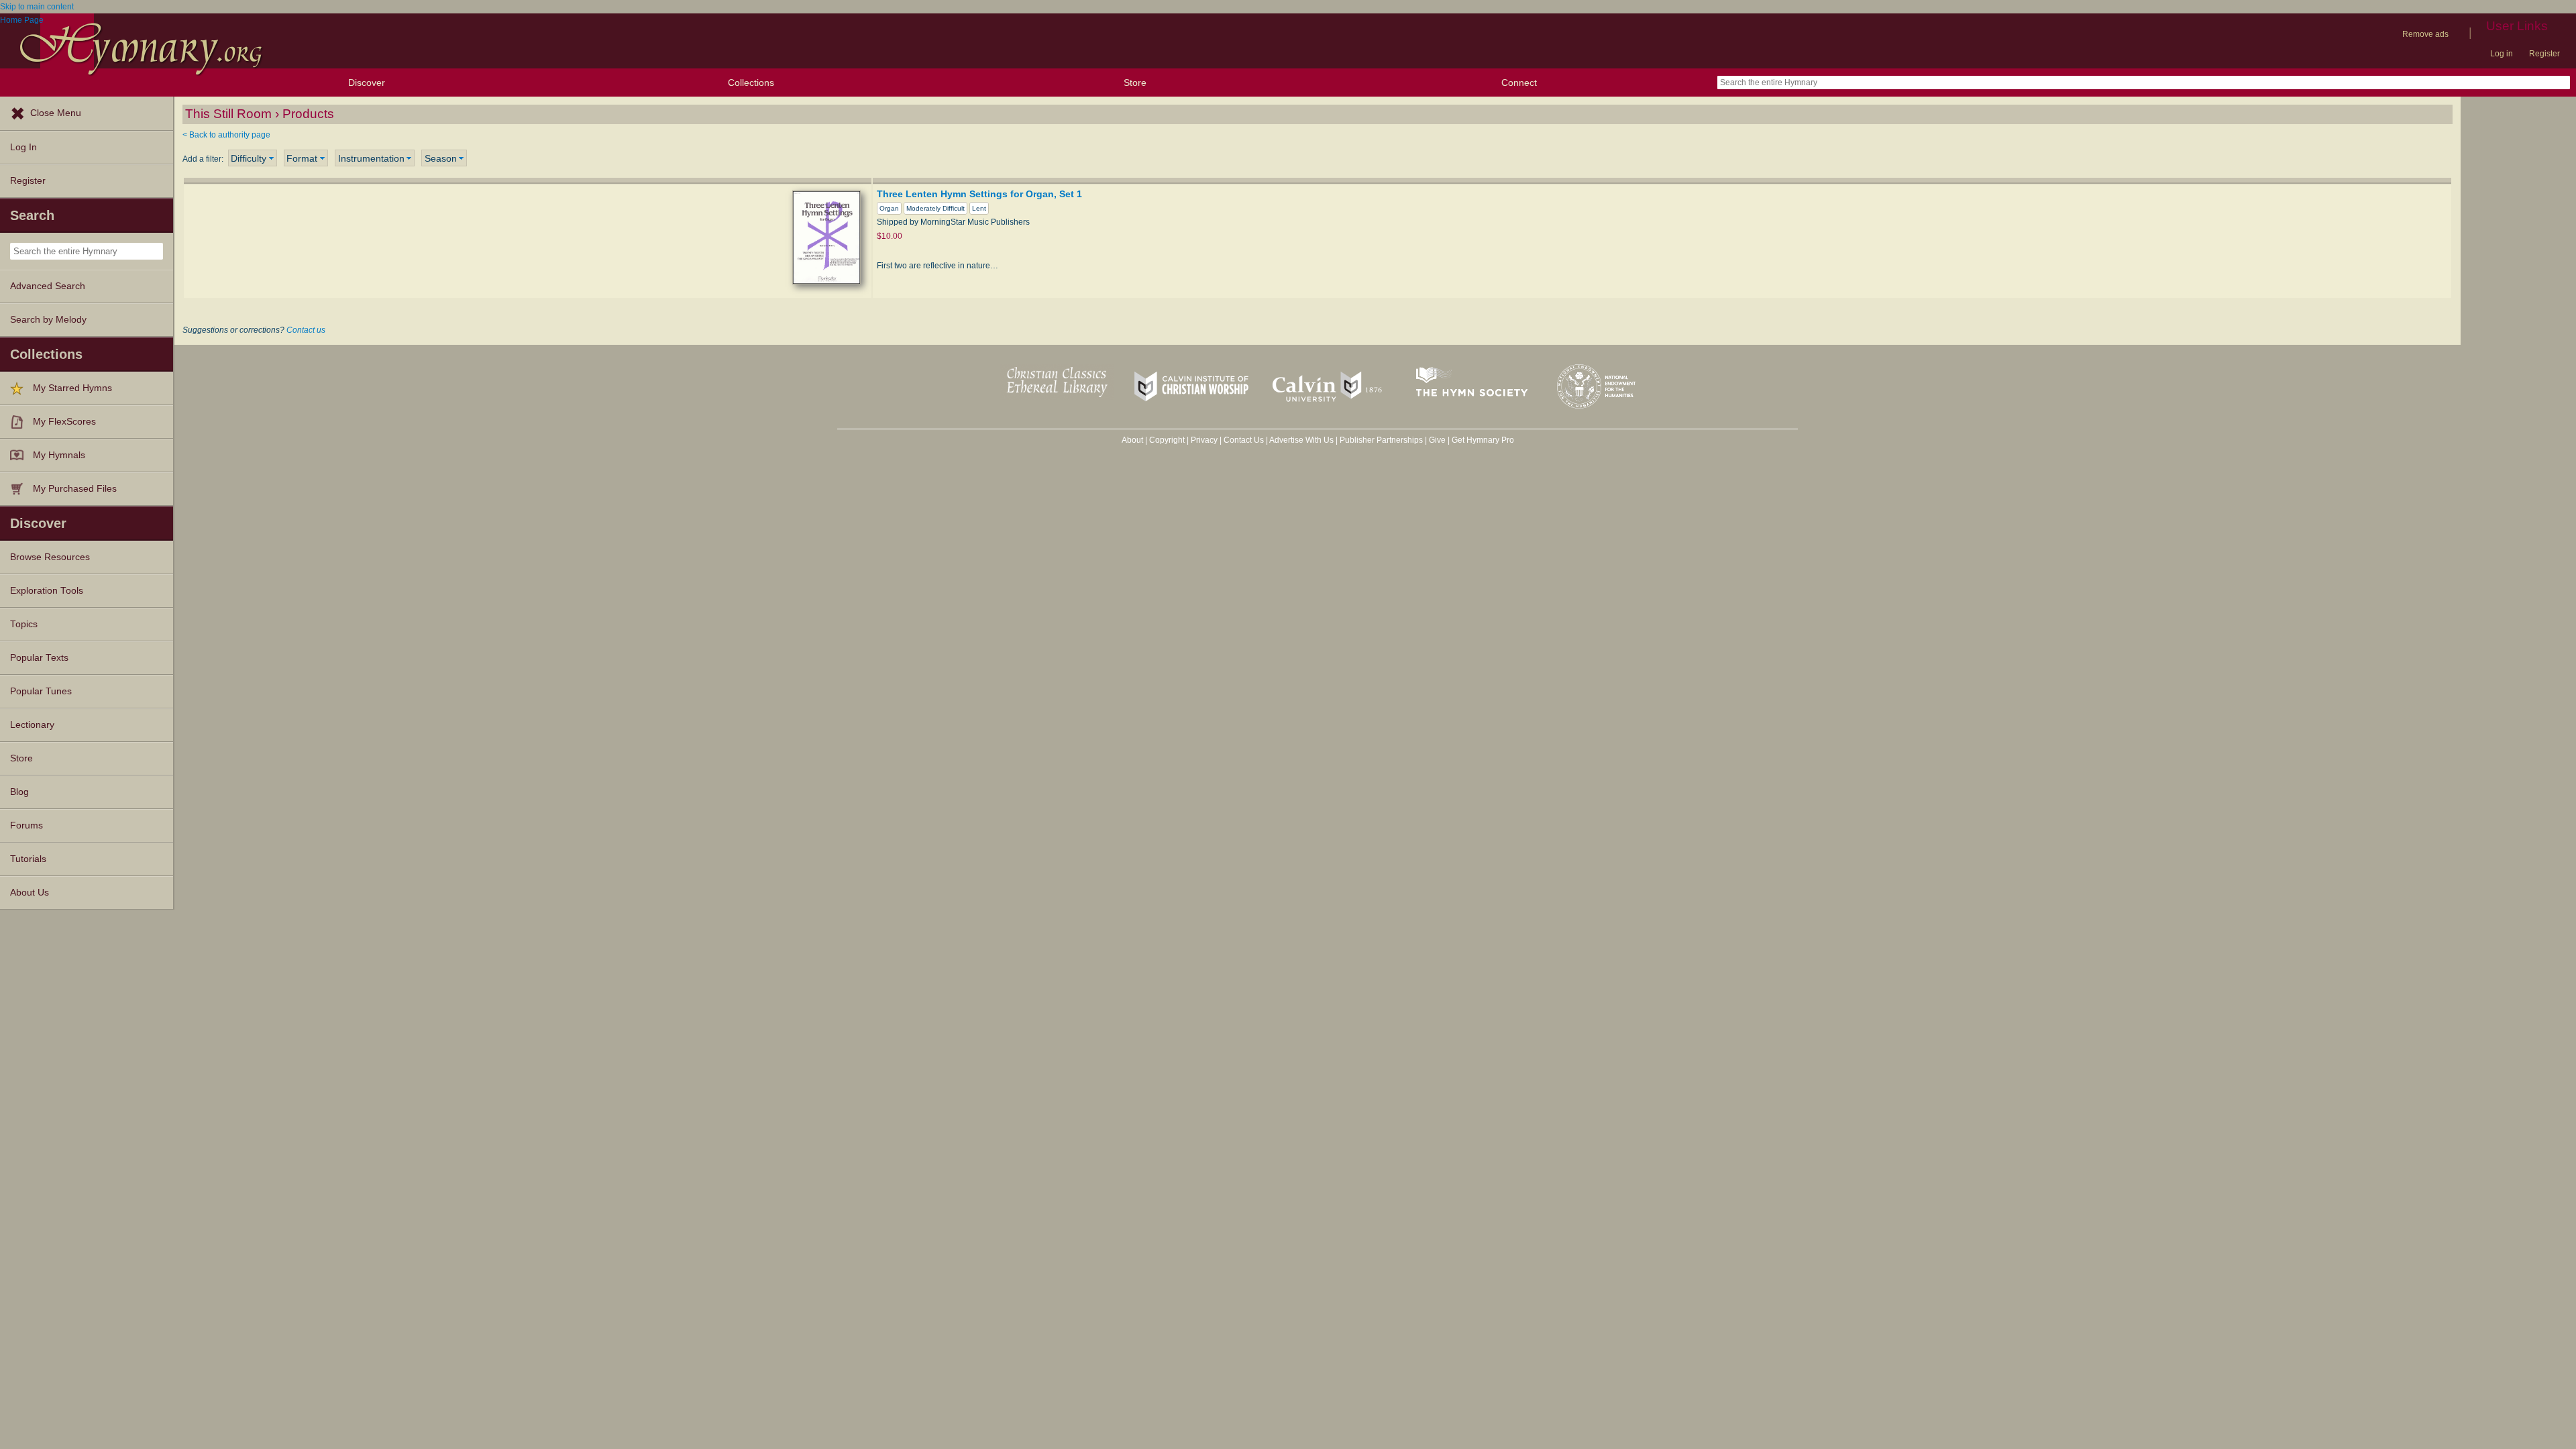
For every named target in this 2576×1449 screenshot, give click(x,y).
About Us (30, 893)
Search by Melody (48, 320)
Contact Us (1244, 440)
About (1132, 440)
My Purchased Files (75, 489)
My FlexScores (64, 422)
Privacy (1204, 440)
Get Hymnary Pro (1483, 440)
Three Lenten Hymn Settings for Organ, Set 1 (979, 194)
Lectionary (32, 725)
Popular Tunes (41, 691)
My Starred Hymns (72, 388)
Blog (19, 792)
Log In (23, 147)
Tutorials (28, 859)
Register (2544, 54)
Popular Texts (39, 658)
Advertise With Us (1301, 440)
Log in (2502, 54)
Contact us (306, 330)
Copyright (1167, 440)
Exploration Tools (47, 591)
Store (1135, 83)
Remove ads (2425, 34)
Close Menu (56, 113)
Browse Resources (50, 557)
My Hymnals (59, 455)
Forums (26, 825)
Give (1437, 440)
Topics (24, 624)
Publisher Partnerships (1381, 440)
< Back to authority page (226, 135)
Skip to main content (37, 7)
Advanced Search (48, 286)
